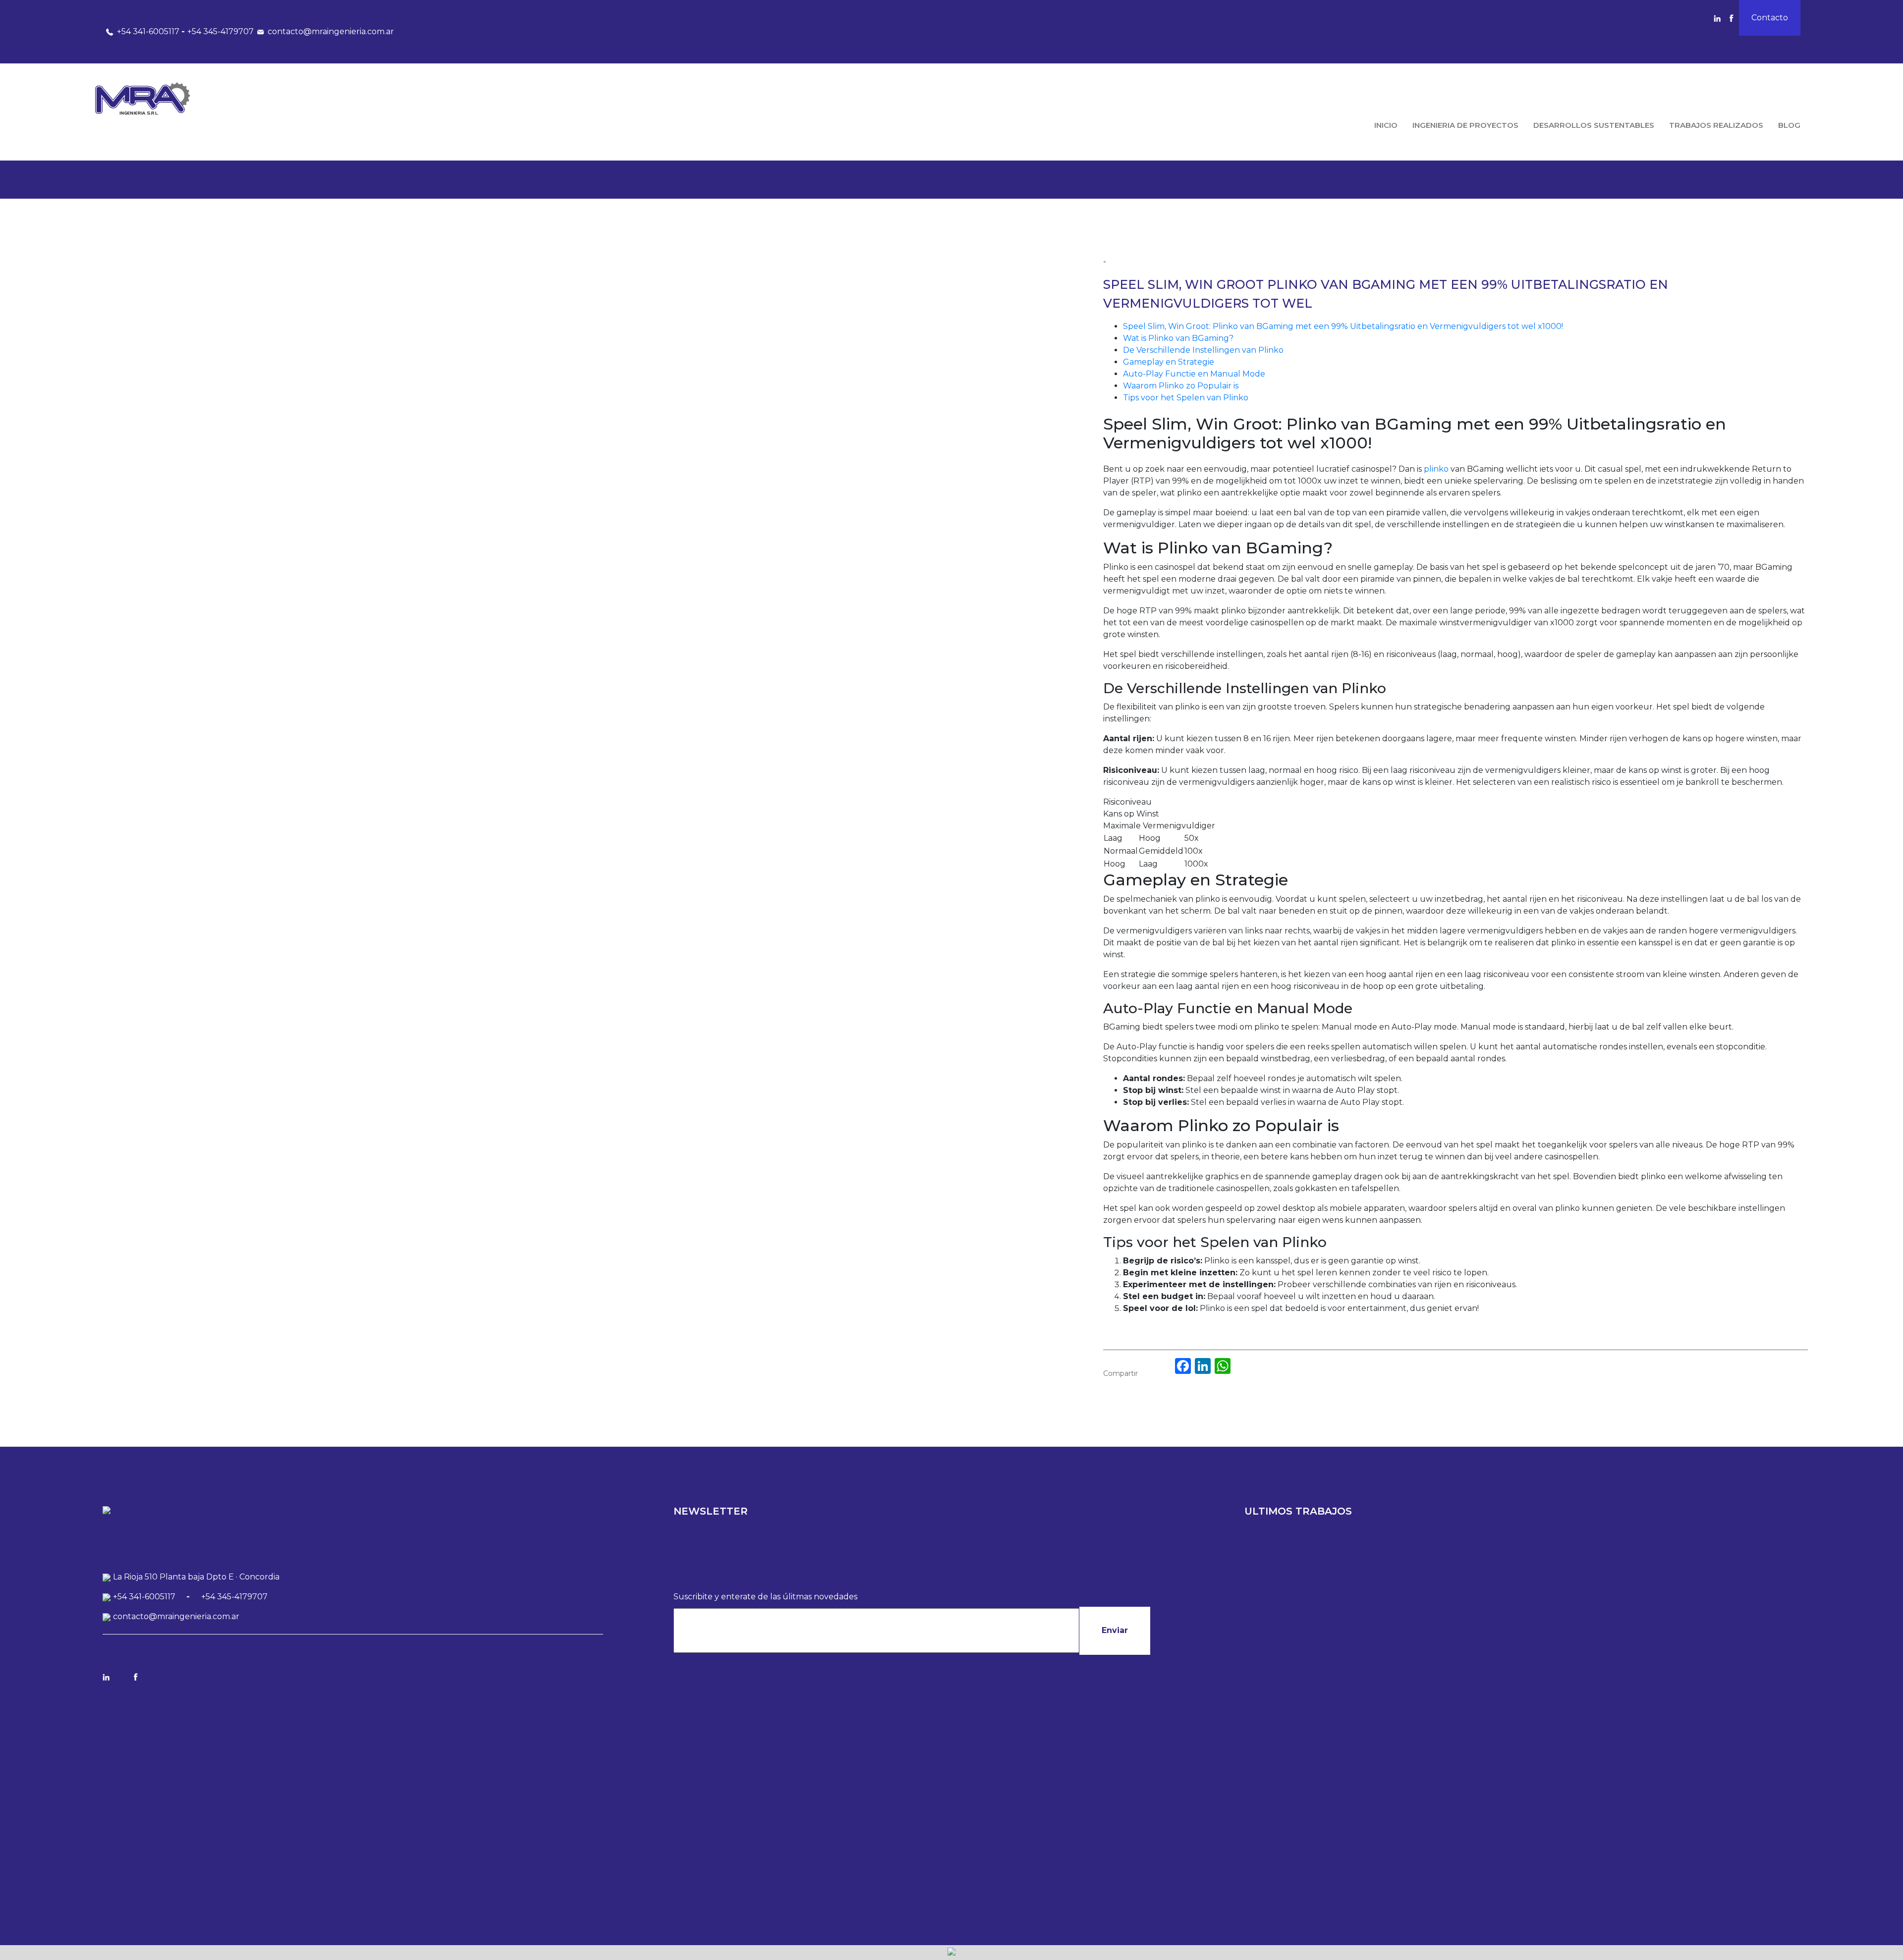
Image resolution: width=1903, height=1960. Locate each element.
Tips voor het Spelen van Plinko (1186, 398)
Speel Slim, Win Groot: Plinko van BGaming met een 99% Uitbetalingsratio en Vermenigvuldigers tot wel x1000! (1343, 326)
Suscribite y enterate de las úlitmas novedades (765, 1597)
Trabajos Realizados (1716, 125)
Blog (1789, 125)
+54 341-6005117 (148, 31)
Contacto (1770, 18)
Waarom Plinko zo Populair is (1181, 386)
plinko (1436, 469)
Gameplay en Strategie (1169, 362)
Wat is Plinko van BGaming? (1178, 338)
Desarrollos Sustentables (1594, 125)
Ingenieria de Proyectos (1465, 125)
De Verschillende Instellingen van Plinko (1203, 350)
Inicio (1386, 125)
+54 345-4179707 (221, 31)
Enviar (1115, 1630)
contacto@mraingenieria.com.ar (331, 31)
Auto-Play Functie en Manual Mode (1194, 374)
